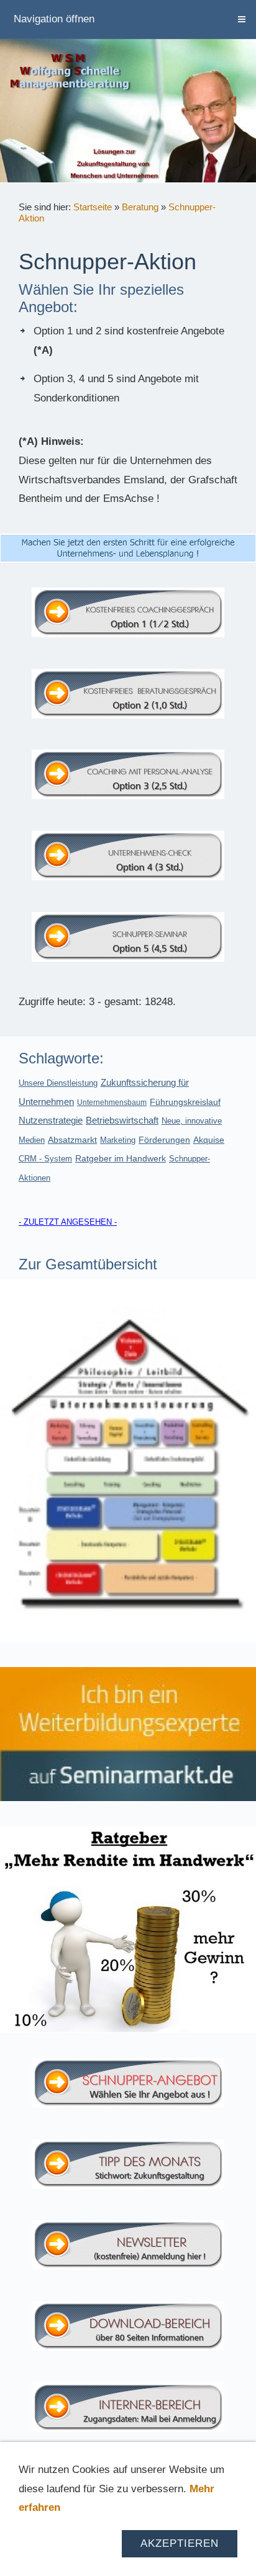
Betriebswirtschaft (122, 1120)
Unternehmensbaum (112, 1102)
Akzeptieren (180, 2543)
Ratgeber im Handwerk (121, 1158)
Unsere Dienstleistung (58, 1083)
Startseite (93, 207)
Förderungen (164, 1140)
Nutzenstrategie (51, 1120)
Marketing (118, 1140)
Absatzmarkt (72, 1140)
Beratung (140, 207)
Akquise (209, 1140)
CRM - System (45, 1159)
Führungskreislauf (185, 1102)
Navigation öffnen (54, 19)
